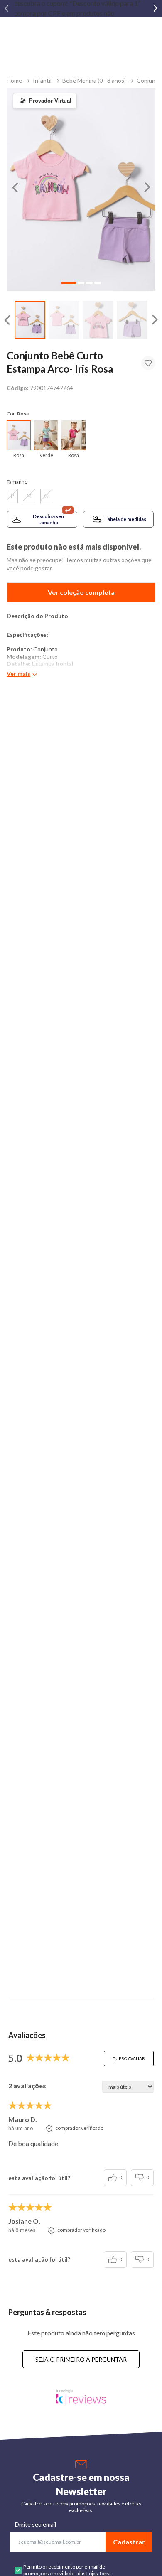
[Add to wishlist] (148, 363)
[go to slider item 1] (64, 320)
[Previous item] (7, 8)
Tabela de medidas (125, 519)
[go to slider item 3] (132, 320)
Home (14, 80)
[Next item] (155, 8)
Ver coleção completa (81, 592)
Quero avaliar (129, 2058)
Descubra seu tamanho (48, 519)
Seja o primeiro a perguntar (81, 2359)
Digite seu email (36, 2524)
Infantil (42, 80)
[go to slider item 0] (30, 320)
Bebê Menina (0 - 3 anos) (94, 80)
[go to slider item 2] (98, 320)
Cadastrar (129, 2542)
